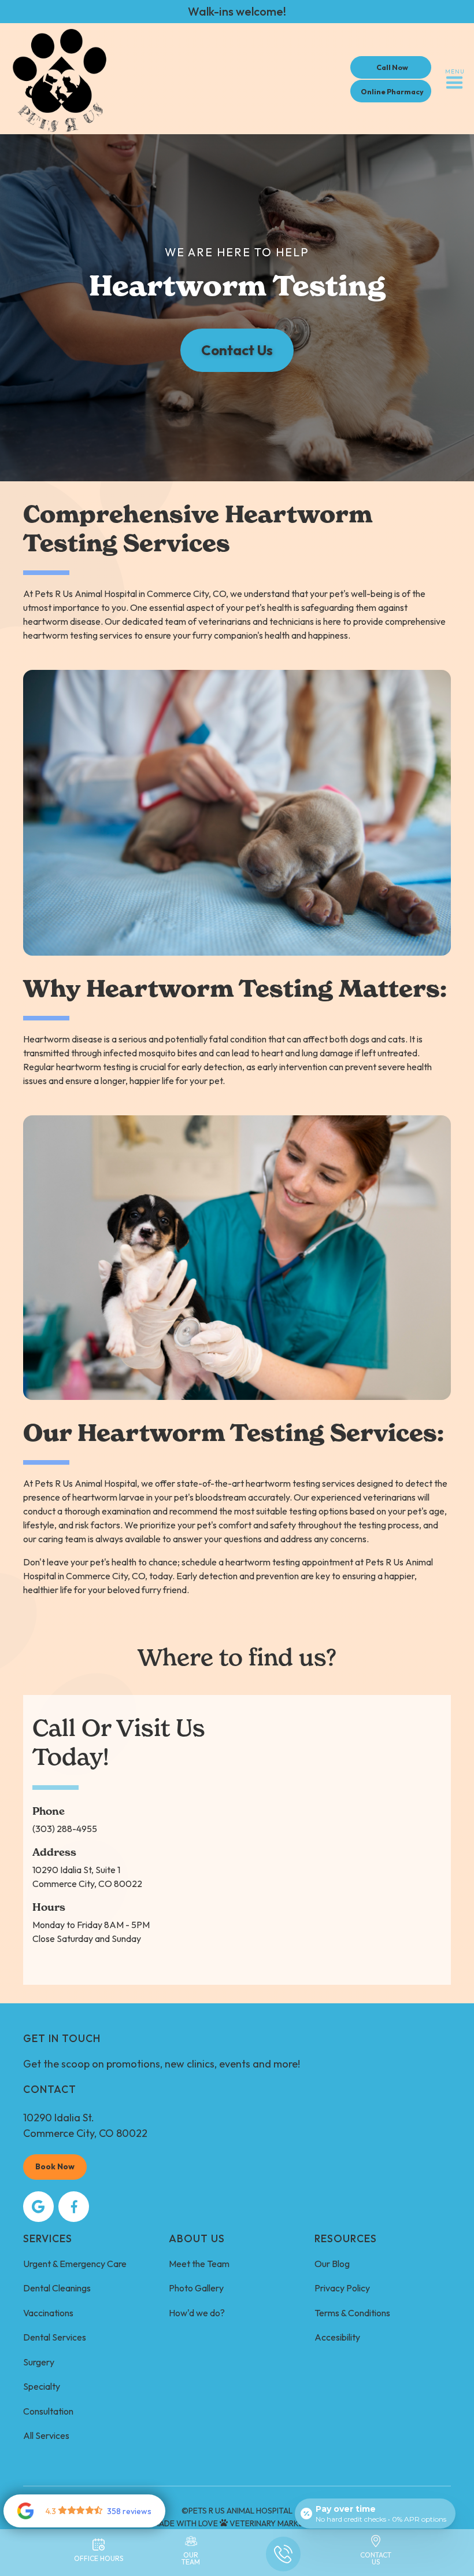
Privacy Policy (342, 2288)
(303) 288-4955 (65, 1829)
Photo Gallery (196, 2288)
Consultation (48, 2411)
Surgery (39, 2362)
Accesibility (337, 2337)
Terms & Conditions (352, 2313)
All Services (46, 2435)
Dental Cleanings (57, 2288)
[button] (455, 79)
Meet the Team (199, 2264)
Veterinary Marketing (276, 2523)
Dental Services (55, 2337)
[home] (60, 79)
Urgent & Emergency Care (75, 2264)
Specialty (42, 2386)
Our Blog (332, 2264)
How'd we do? (197, 2313)
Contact (50, 2089)
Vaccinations (48, 2313)
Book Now (55, 2166)
